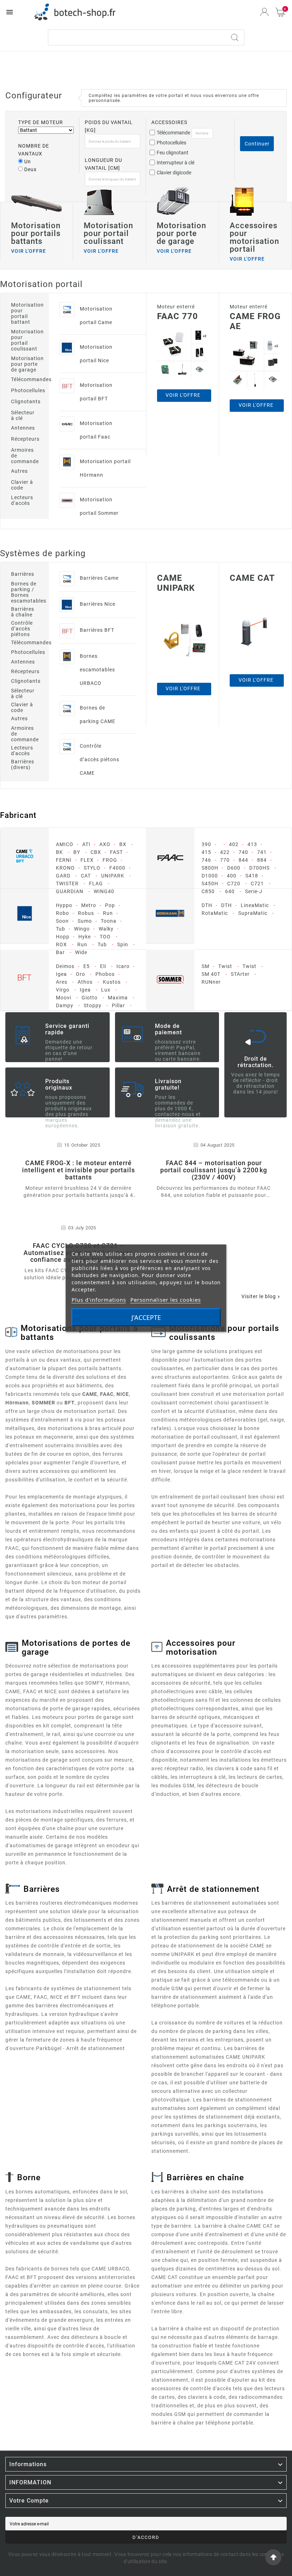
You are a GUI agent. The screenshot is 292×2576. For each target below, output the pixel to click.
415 (206, 852)
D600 (234, 868)
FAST (116, 852)
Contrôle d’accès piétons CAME (100, 759)
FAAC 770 (178, 316)
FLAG (96, 884)
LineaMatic (255, 905)
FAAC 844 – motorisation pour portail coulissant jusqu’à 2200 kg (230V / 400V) (214, 1170)
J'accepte (146, 1317)
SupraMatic (253, 913)
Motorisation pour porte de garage (25, 364)
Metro (89, 905)
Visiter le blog (261, 1296)
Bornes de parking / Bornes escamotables (25, 592)
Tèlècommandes (25, 642)
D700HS (259, 868)
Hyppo (64, 905)
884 (262, 860)
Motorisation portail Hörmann (105, 468)
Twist (225, 966)
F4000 (117, 868)
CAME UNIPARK (176, 583)
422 (225, 852)
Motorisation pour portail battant (25, 313)
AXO (105, 844)
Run (108, 913)
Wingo (82, 929)
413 (252, 844)
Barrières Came (99, 578)
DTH (207, 905)
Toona (109, 921)
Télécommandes (25, 379)
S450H (210, 884)
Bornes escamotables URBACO (97, 670)
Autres (19, 471)
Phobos (105, 974)
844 (243, 860)
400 (232, 876)
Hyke (85, 937)
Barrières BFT (97, 630)
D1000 (210, 876)
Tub (61, 929)
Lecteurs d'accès (22, 500)
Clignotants (25, 401)
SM (205, 966)
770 (225, 860)
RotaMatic (215, 913)
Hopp (63, 937)
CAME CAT (252, 578)
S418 (252, 876)
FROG (110, 860)
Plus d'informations (99, 1299)
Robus (86, 913)
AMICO (65, 844)
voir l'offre (183, 688)
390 (206, 844)
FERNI (64, 860)
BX (123, 844)
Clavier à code (22, 485)
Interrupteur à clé (176, 163)
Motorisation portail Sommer (99, 506)
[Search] (235, 37)
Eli (103, 966)
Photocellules (171, 143)
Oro (80, 974)
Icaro (123, 966)
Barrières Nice (98, 604)
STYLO (92, 868)
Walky (106, 929)
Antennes (23, 428)
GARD (63, 876)
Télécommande (173, 133)
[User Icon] (264, 12)
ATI (86, 844)
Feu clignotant (173, 153)
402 (234, 844)
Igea (61, 974)
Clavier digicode (174, 173)
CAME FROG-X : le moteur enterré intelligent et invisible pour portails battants (79, 1170)
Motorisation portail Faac (96, 430)
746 (206, 860)
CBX (96, 852)
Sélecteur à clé (23, 415)
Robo (62, 913)
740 (243, 852)
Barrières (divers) (23, 764)
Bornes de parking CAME (98, 715)
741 (262, 852)
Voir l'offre (183, 395)
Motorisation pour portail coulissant (25, 340)
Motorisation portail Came (96, 316)
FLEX (87, 860)
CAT (86, 876)
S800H (210, 868)
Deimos (65, 966)
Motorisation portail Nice (96, 354)
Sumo (85, 921)
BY (77, 852)
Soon (62, 921)
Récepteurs (25, 439)
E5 (87, 966)
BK (59, 852)
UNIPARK (113, 876)
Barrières (23, 574)
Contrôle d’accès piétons (22, 629)
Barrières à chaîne (23, 612)
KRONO (65, 868)
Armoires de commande (25, 456)
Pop (110, 905)
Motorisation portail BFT (96, 392)
